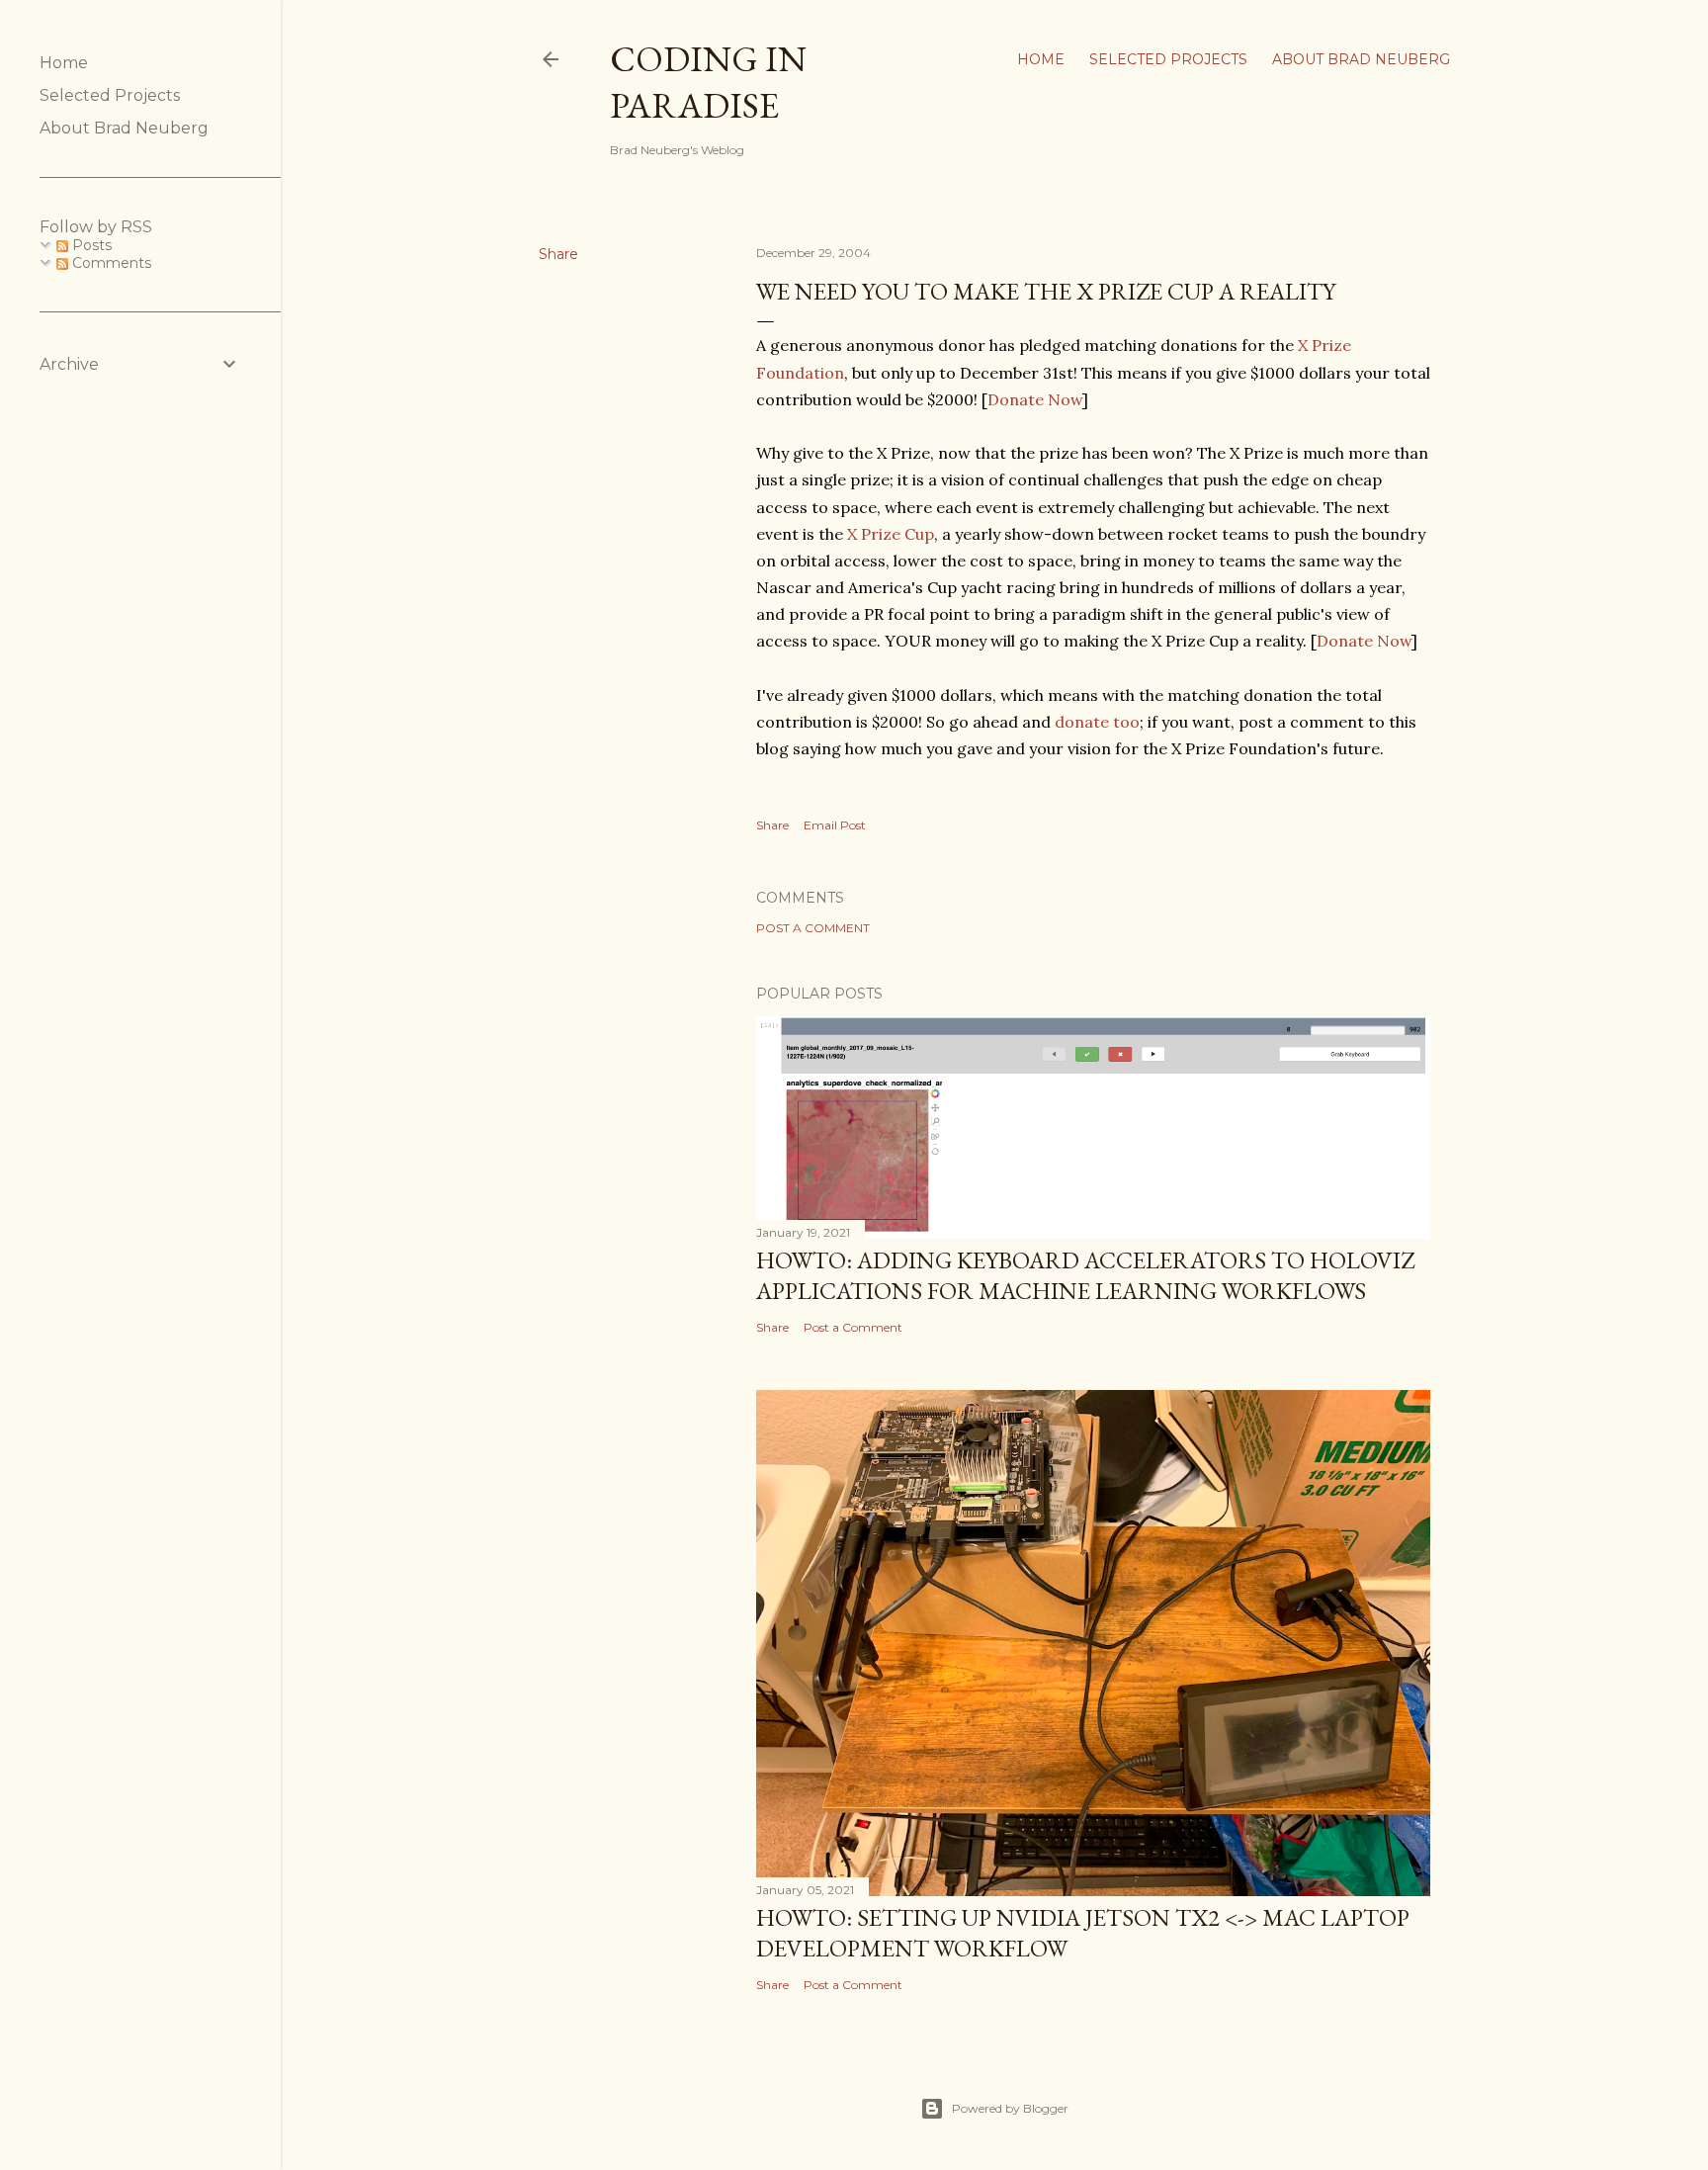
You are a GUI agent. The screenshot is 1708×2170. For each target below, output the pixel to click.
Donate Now (1035, 399)
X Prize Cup (891, 534)
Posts (90, 245)
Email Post (835, 825)
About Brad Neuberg (1361, 59)
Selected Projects (1168, 59)
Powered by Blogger (1010, 2108)
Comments (110, 263)
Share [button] (558, 254)
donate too (1097, 722)
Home (1041, 59)
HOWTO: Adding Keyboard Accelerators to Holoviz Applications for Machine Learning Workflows (1085, 1275)
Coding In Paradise (708, 82)
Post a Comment (813, 928)
